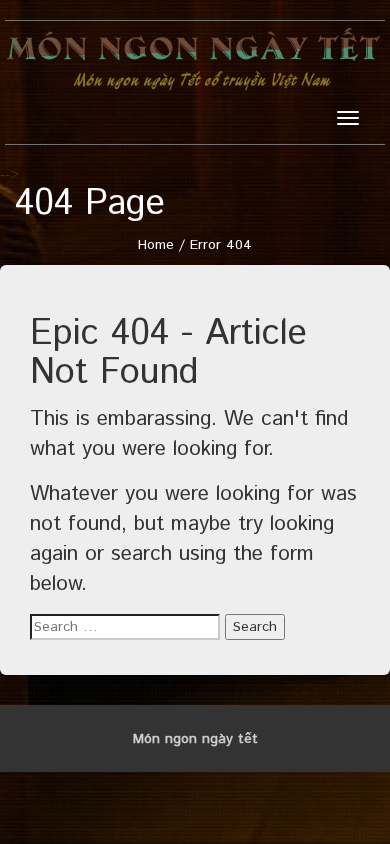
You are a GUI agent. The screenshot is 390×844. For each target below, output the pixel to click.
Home (156, 245)
